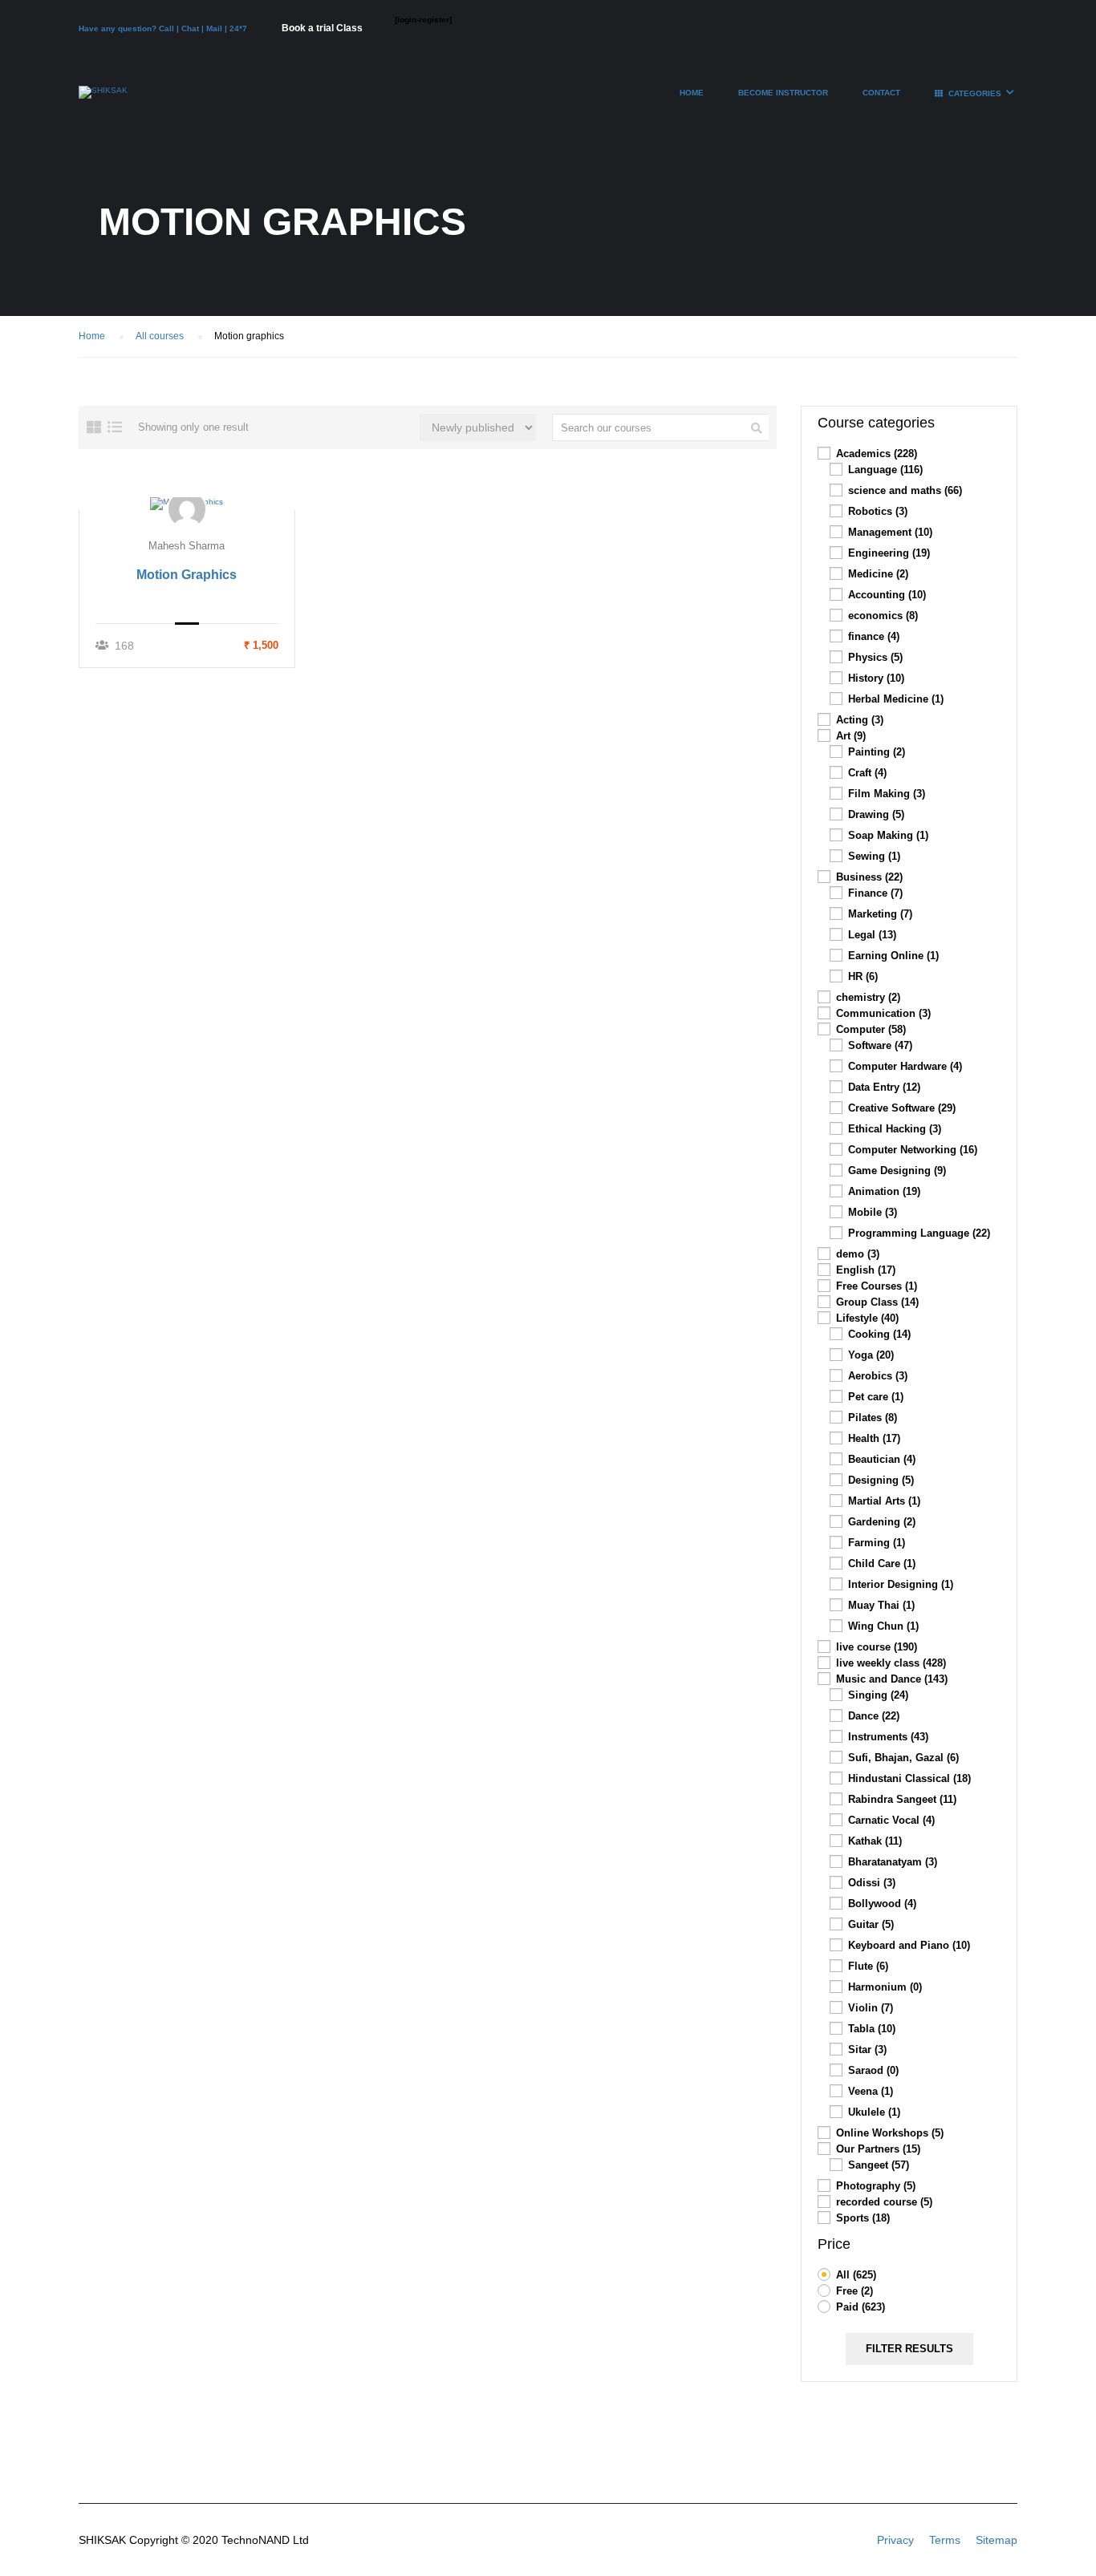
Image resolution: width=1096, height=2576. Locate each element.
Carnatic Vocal (891, 1820)
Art (851, 736)
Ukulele (874, 2112)
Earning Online (893, 956)
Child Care (882, 1563)
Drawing (876, 814)
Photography (876, 2186)
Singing (878, 1695)
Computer (871, 1029)
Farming (877, 1543)
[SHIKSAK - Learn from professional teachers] (103, 100)
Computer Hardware (905, 1066)
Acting (860, 720)
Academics (877, 454)
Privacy (895, 2540)
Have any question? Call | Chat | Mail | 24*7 (164, 28)
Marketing (880, 914)
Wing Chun (883, 1626)
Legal (872, 935)
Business (869, 877)
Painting (877, 752)
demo (858, 1254)
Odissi (872, 1883)
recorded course (884, 2202)
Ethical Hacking (895, 1129)
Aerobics (878, 1376)
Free (854, 2291)
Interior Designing (901, 1584)
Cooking (879, 1334)
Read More (187, 503)
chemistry (868, 997)
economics (883, 616)
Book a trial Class (322, 28)
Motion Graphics (187, 575)
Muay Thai (881, 1605)
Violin (871, 2008)
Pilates (873, 1418)
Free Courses (877, 1286)
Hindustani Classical (909, 1778)
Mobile (873, 1212)
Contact (881, 93)
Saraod (873, 2070)
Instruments (888, 1737)
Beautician (882, 1459)
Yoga (871, 1355)
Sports (863, 2218)
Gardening (882, 1522)
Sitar (867, 2049)
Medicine (878, 574)
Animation (884, 1191)
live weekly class (891, 1663)
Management (890, 532)
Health (874, 1438)
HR (863, 976)
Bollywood (882, 1904)
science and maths (905, 490)
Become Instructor (783, 93)
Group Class (877, 1302)
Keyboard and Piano (909, 1945)
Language (885, 470)
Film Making (887, 794)
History (876, 678)
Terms (945, 2540)
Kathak (875, 1841)
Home (692, 93)
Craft (867, 773)
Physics (875, 657)
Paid (861, 2307)
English (866, 1270)
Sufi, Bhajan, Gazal (903, 1758)
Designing (881, 1480)
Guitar (871, 1924)
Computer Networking (913, 1150)
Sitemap (997, 2540)
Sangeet (879, 2165)
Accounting (887, 595)
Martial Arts (884, 1501)
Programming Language (919, 1233)
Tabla (872, 2029)
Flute (868, 1966)
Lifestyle (867, 1318)
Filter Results (909, 2349)
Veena (871, 2091)
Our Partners (878, 2149)
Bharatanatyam (893, 1862)
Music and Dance (892, 1679)
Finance (875, 893)
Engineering (889, 553)
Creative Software (902, 1108)
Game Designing (897, 1171)
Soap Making (888, 835)
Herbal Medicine (896, 699)
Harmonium (885, 1987)
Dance (874, 1716)
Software (880, 1045)
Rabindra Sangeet (902, 1799)
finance (874, 636)
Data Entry (884, 1087)
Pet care (876, 1397)
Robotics (878, 511)
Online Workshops (890, 2133)
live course (877, 1647)
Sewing (874, 856)
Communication (883, 1013)
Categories (975, 93)
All (856, 2275)
